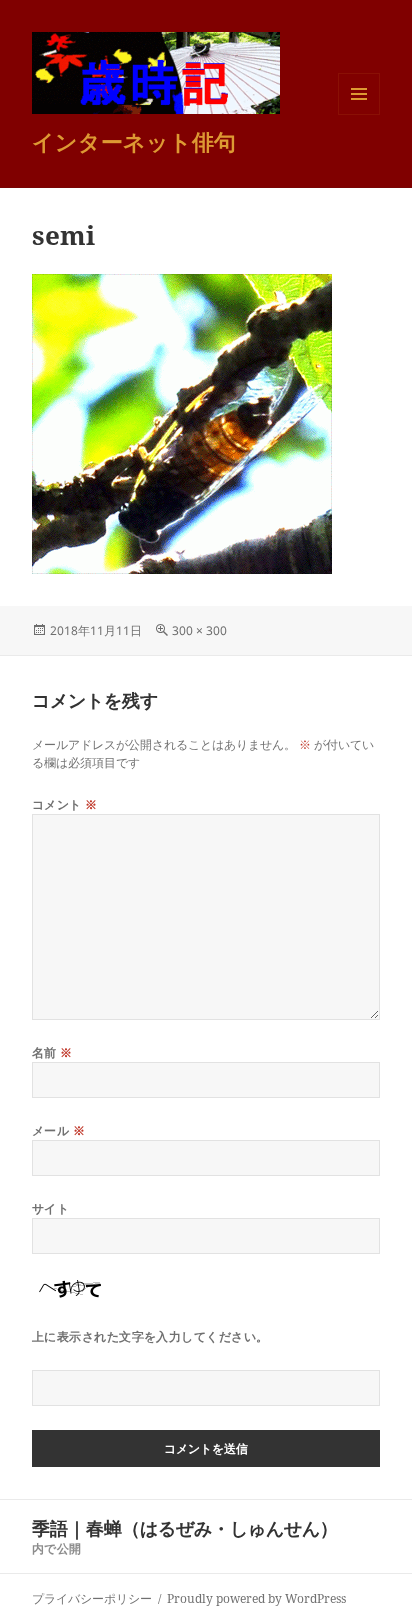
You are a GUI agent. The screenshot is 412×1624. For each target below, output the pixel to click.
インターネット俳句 (134, 141)
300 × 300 (199, 630)
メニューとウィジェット (359, 114)
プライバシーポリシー (92, 1598)
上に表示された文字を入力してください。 (150, 1336)
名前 (52, 1052)
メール (58, 1130)
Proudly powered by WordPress (256, 1598)
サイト (50, 1208)
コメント (65, 804)
